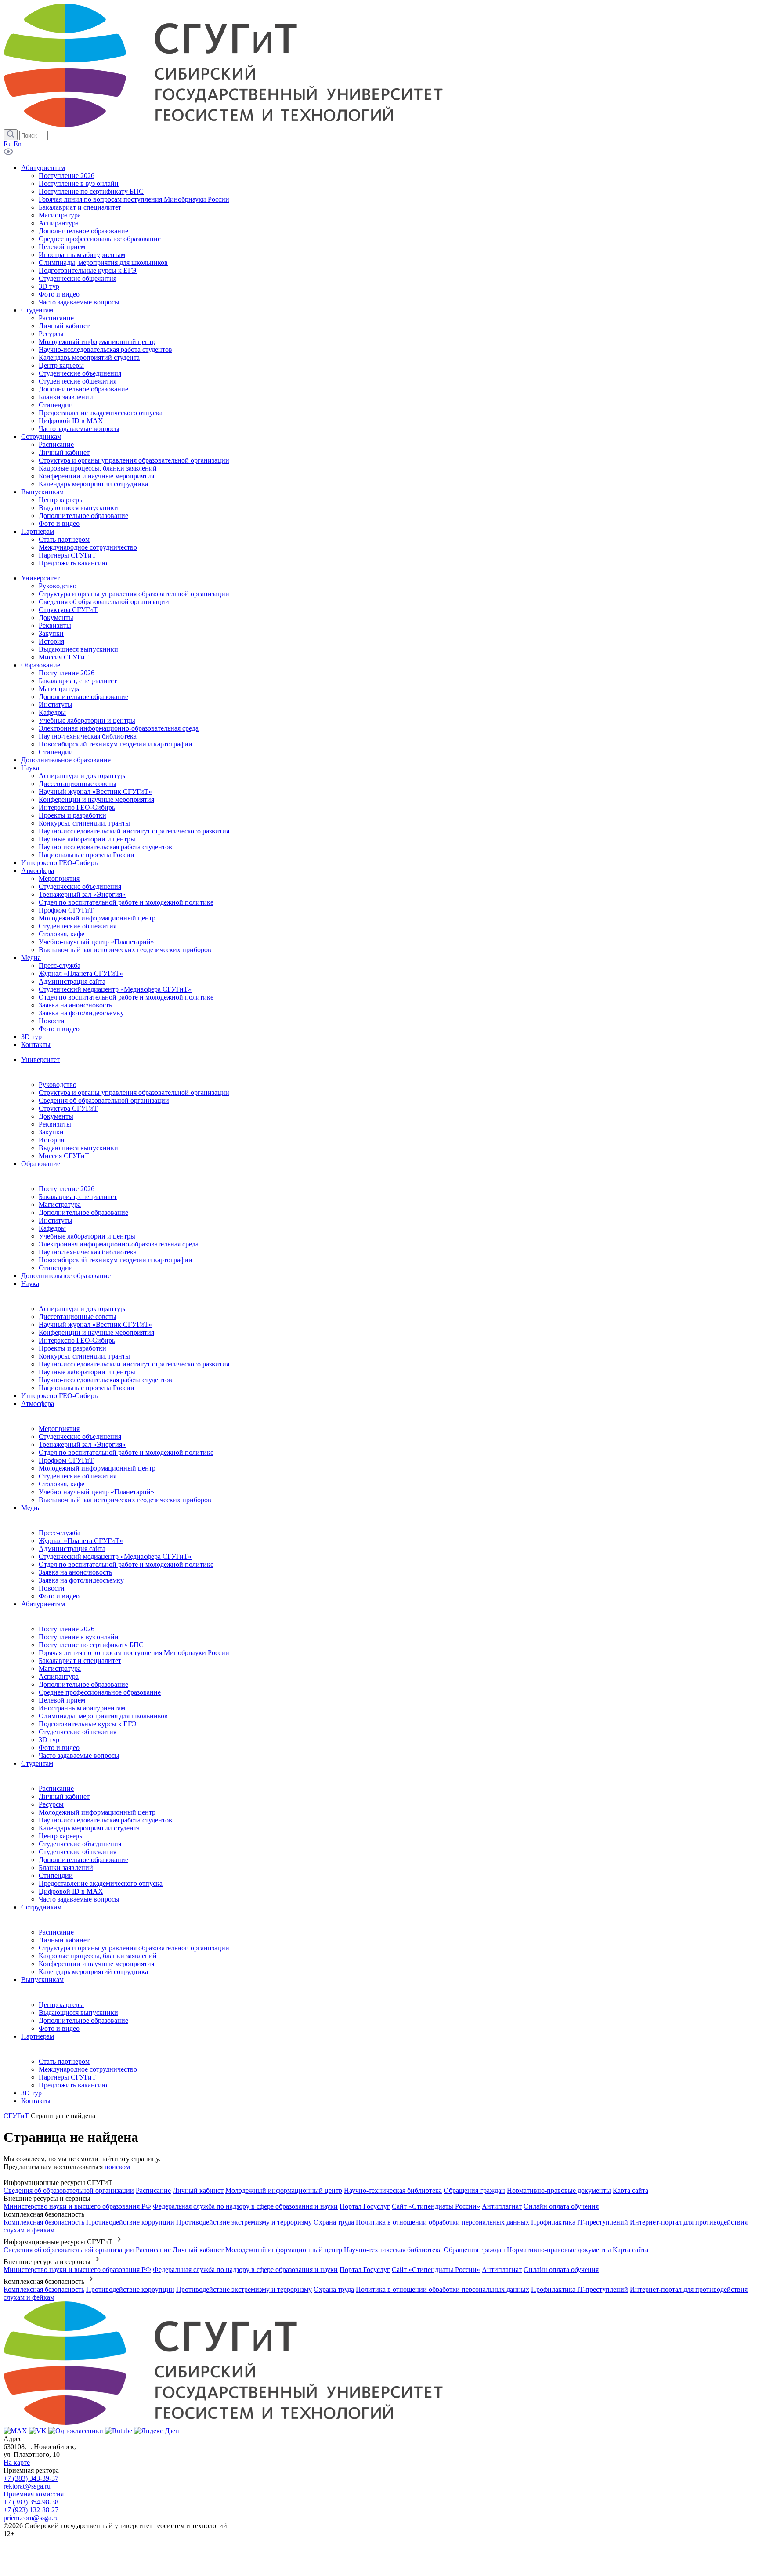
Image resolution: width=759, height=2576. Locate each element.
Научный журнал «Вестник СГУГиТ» (95, 1324)
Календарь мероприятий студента (89, 1828)
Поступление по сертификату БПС (91, 1645)
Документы (56, 1116)
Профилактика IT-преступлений (580, 2222)
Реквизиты (55, 1124)
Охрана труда (334, 2222)
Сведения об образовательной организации (104, 1100)
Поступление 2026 (67, 1189)
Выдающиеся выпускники (78, 1148)
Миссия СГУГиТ (64, 1156)
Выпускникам (42, 1980)
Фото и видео (59, 1596)
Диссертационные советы (78, 1317)
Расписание (56, 1788)
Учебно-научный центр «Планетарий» (96, 1492)
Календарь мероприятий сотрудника (93, 1972)
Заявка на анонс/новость (75, 1572)
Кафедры (52, 1228)
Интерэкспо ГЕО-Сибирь (77, 1340)
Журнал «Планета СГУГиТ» (81, 1541)
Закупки (51, 1132)
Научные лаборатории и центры (87, 1372)
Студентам (37, 1763)
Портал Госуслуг (365, 2206)
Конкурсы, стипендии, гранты (84, 1356)
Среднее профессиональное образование (100, 1692)
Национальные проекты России (87, 1388)
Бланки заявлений (66, 1868)
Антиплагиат (502, 2206)
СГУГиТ (16, 2116)
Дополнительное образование (83, 1212)
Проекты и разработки (72, 1348)
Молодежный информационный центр (97, 1468)
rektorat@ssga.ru (27, 2486)
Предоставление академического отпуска (101, 1883)
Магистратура (60, 1205)
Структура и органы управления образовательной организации (134, 1092)
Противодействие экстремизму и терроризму (244, 2222)
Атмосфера (38, 1404)
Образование (41, 1164)
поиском (117, 2167)
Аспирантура (59, 1676)
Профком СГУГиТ (66, 1460)
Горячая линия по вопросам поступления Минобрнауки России (134, 1653)
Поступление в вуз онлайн (79, 1637)
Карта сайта (631, 2190)
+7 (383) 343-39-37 (31, 2478)
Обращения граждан (474, 2190)
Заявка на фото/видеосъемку (81, 1580)
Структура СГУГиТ (68, 1108)
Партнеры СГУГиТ (67, 2077)
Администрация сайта (72, 1549)
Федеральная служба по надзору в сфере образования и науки (245, 2206)
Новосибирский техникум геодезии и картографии (116, 1260)
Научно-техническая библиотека (88, 1252)
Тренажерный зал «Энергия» (82, 1444)
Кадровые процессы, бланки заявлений (98, 1956)
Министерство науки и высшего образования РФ (77, 2206)
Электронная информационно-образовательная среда (119, 1244)
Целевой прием (62, 1700)
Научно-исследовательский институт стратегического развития (134, 1364)
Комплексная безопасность (44, 2222)
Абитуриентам (43, 1604)
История (51, 1140)
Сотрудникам (41, 1907)
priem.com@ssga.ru (31, 2518)
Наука (30, 1284)
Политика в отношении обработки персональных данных (443, 2222)
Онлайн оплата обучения (561, 2206)
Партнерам (38, 2036)
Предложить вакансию (73, 2085)
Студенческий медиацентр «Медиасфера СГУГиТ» (115, 1556)
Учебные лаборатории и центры (87, 1236)
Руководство (58, 1085)
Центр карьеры (61, 1836)
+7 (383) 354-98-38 (31, 2502)
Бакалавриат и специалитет (80, 1661)
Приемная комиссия (34, 2494)
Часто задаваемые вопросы (79, 1755)
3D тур (49, 1740)
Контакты (36, 2101)
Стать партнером (64, 2061)
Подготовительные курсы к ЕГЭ (88, 1724)
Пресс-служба (60, 1533)
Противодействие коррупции (130, 2222)
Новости (52, 1588)
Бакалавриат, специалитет (78, 1197)
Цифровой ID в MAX (71, 1891)
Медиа (31, 1508)
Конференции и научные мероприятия (96, 1332)
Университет (40, 1060)
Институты (56, 1220)
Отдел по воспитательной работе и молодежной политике (126, 1452)
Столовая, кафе (61, 1484)
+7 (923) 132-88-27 (31, 2510)
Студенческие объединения (80, 1437)
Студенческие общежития (78, 1476)
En (18, 144)
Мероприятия (59, 1429)
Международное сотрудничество (88, 2069)
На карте (17, 2462)
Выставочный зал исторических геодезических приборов (125, 1500)
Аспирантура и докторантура (83, 1309)
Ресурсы (51, 1804)
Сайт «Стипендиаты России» (436, 2206)
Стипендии (56, 1268)
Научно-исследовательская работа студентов (105, 1380)
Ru (8, 144)
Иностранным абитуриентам (82, 1708)
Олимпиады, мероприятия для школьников (103, 1716)
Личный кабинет (64, 1796)
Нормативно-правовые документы (559, 2190)
